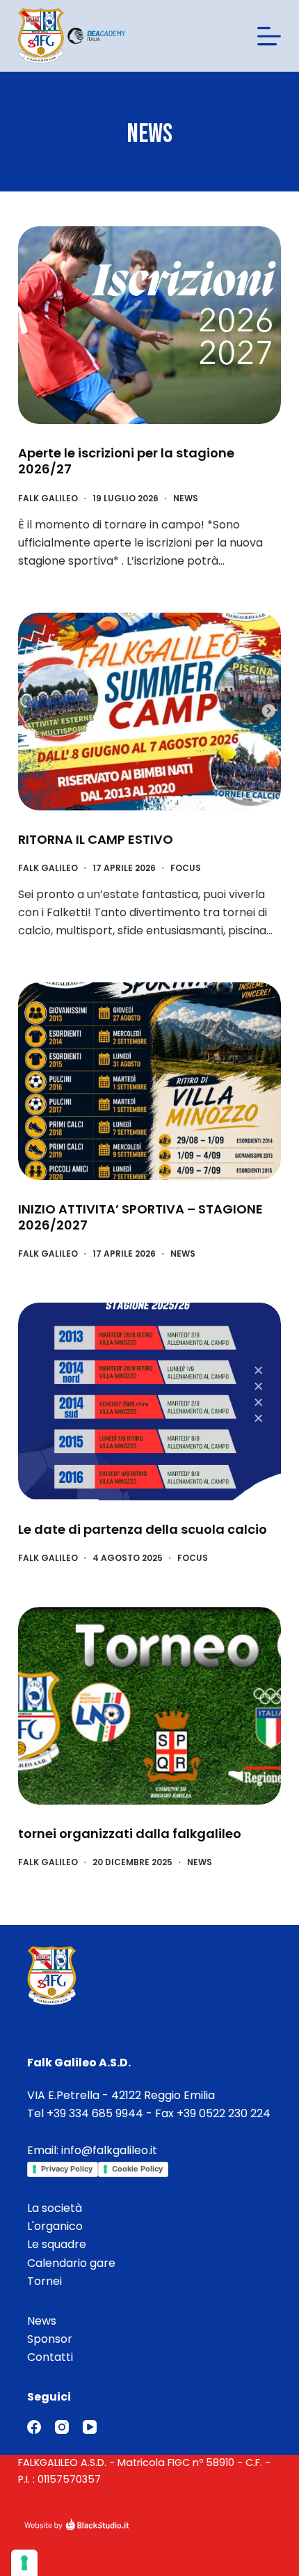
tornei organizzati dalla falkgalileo (130, 1833)
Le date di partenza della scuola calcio (143, 1529)
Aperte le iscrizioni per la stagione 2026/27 (126, 461)
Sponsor (50, 2339)
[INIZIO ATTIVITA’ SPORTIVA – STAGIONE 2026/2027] (149, 1081)
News (186, 498)
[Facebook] (34, 2427)
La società (55, 2208)
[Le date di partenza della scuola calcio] (149, 1401)
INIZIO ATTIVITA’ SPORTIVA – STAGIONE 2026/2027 (140, 1217)
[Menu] (269, 36)
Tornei (45, 2281)
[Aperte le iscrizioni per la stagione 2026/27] (149, 325)
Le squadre (57, 2244)
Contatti (50, 2357)
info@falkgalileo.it (109, 2150)
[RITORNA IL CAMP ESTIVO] (149, 712)
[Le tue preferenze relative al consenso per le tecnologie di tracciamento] (24, 2563)
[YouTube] (90, 2427)
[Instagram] (62, 2427)
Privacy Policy (67, 2169)
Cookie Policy (137, 2169)
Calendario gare (71, 2263)
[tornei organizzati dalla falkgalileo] (149, 1706)
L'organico (55, 2226)
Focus (186, 868)
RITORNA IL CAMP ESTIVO (96, 839)
